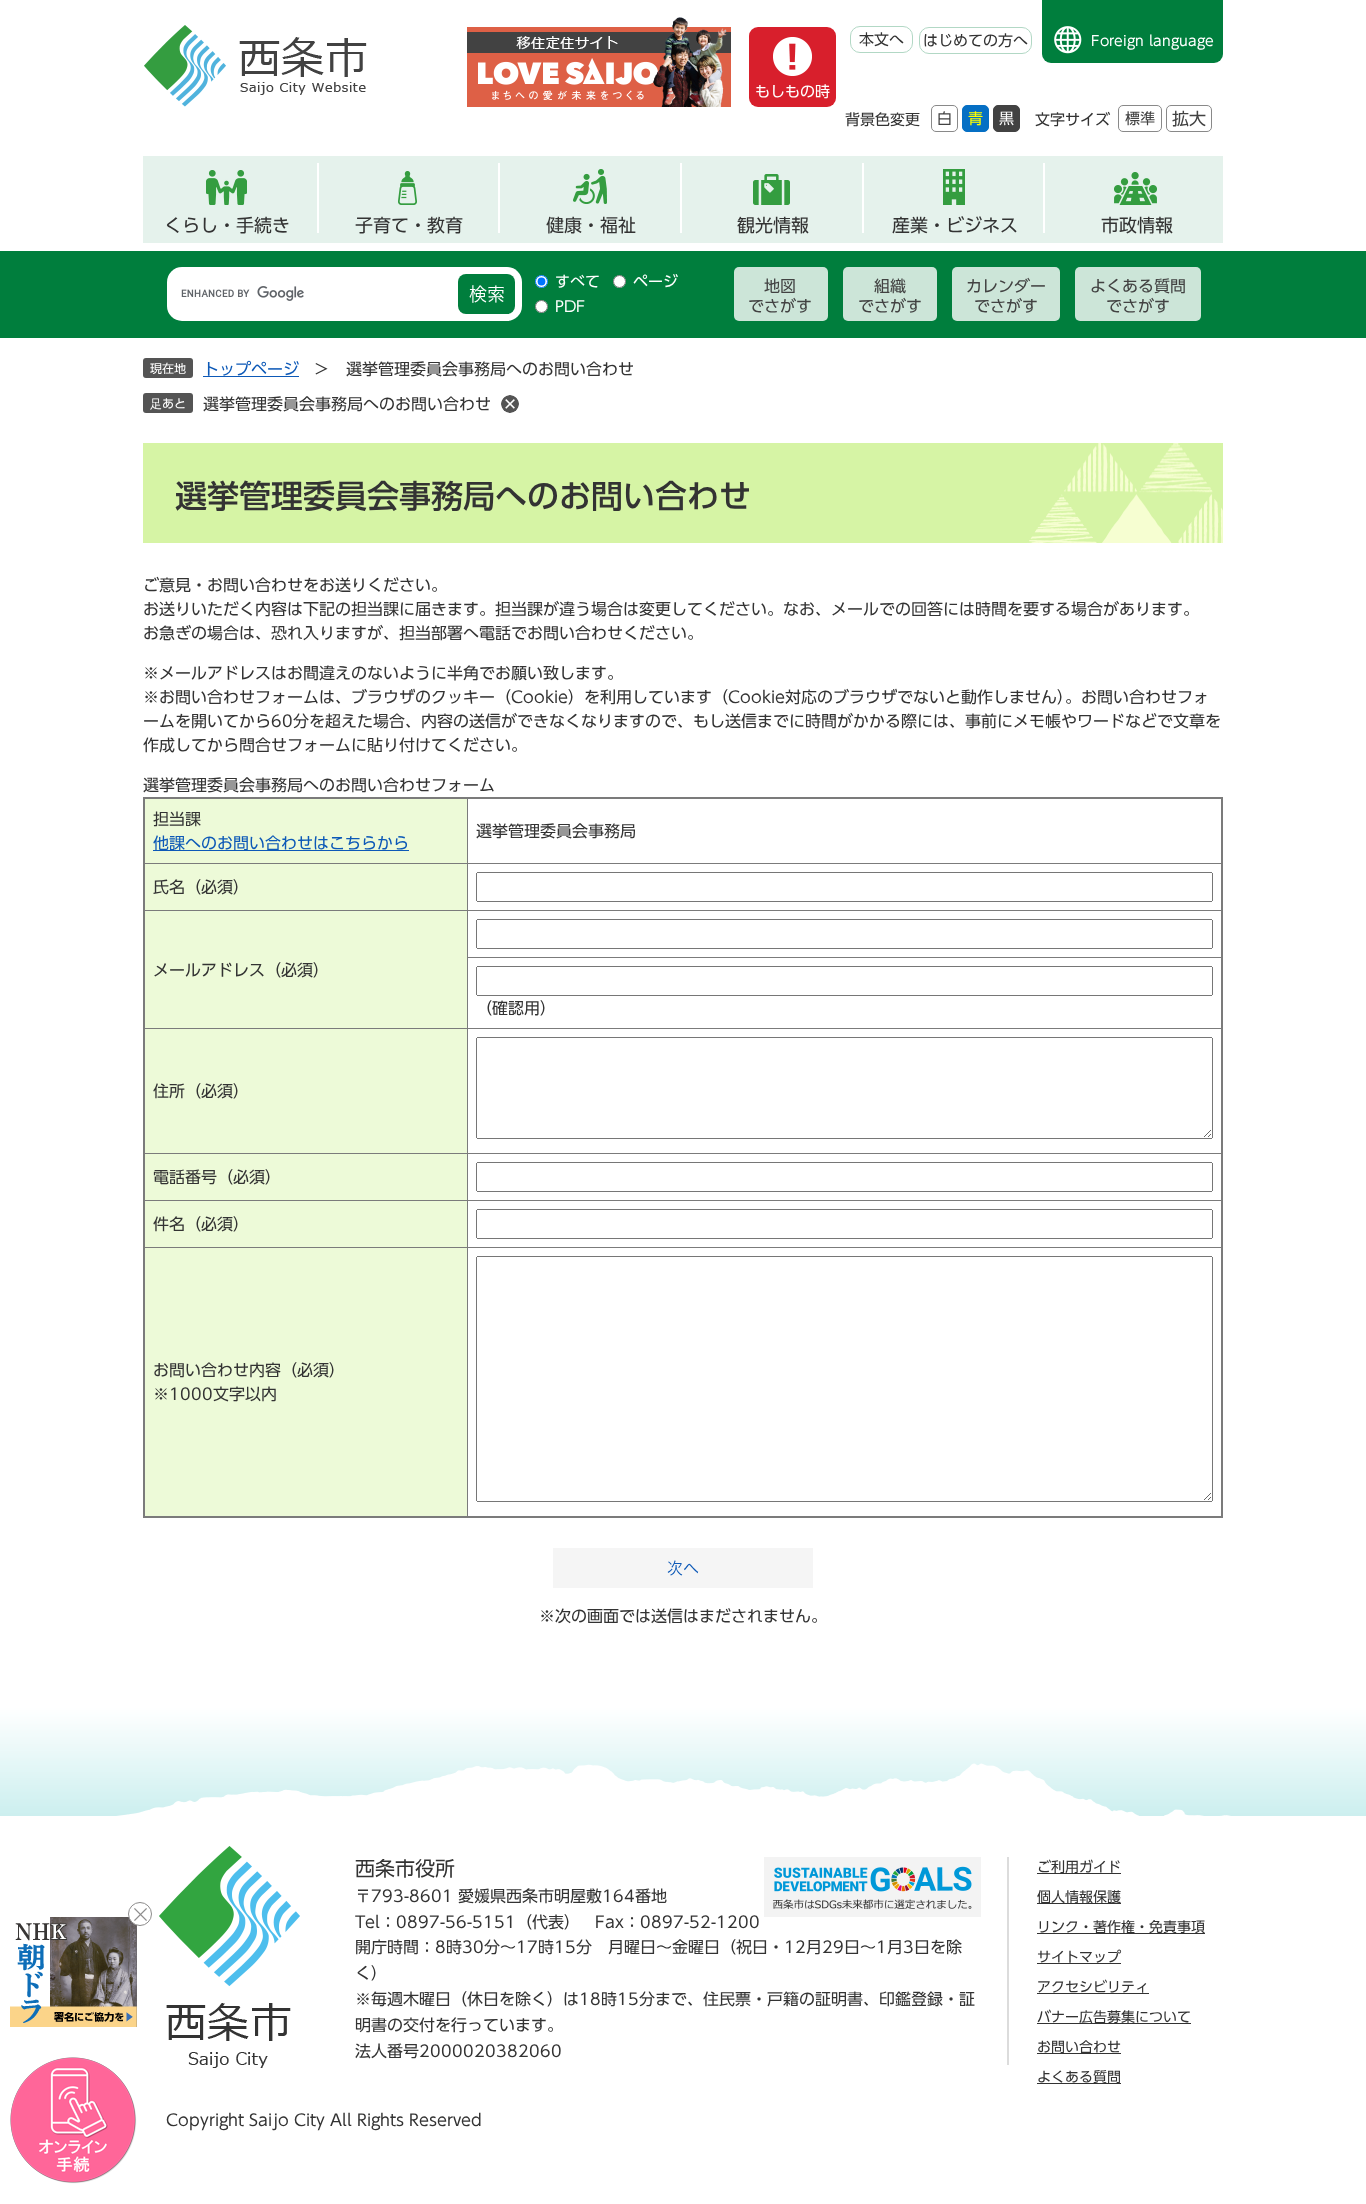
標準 (1140, 118)
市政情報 (1137, 225)
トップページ (251, 369)
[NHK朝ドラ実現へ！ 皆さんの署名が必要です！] (73, 1972)
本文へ (881, 39)
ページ (655, 281)
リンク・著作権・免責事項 (1121, 1927)
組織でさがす (890, 296)
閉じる (140, 1914)
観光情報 (773, 225)
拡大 (1189, 118)
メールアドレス (241, 970)
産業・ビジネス (955, 225)
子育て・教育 (409, 225)
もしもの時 (792, 91)
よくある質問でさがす (1138, 296)
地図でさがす (780, 296)
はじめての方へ (975, 40)
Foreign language (1152, 41)
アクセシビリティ (1093, 1987)
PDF (570, 306)
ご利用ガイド (1079, 1867)
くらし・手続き (227, 225)
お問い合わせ (1079, 2047)
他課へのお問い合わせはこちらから (281, 843)
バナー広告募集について (1114, 2017)
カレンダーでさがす (1006, 296)
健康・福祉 (591, 225)
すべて (577, 281)
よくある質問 (1079, 2077)
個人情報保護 (1079, 1897)
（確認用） (516, 1008)
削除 (510, 404)
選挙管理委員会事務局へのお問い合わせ (347, 404)
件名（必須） (201, 1224)
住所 (201, 1091)
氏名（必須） (201, 887)
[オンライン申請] (73, 2120)
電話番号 (217, 1177)
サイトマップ (1079, 1957)
